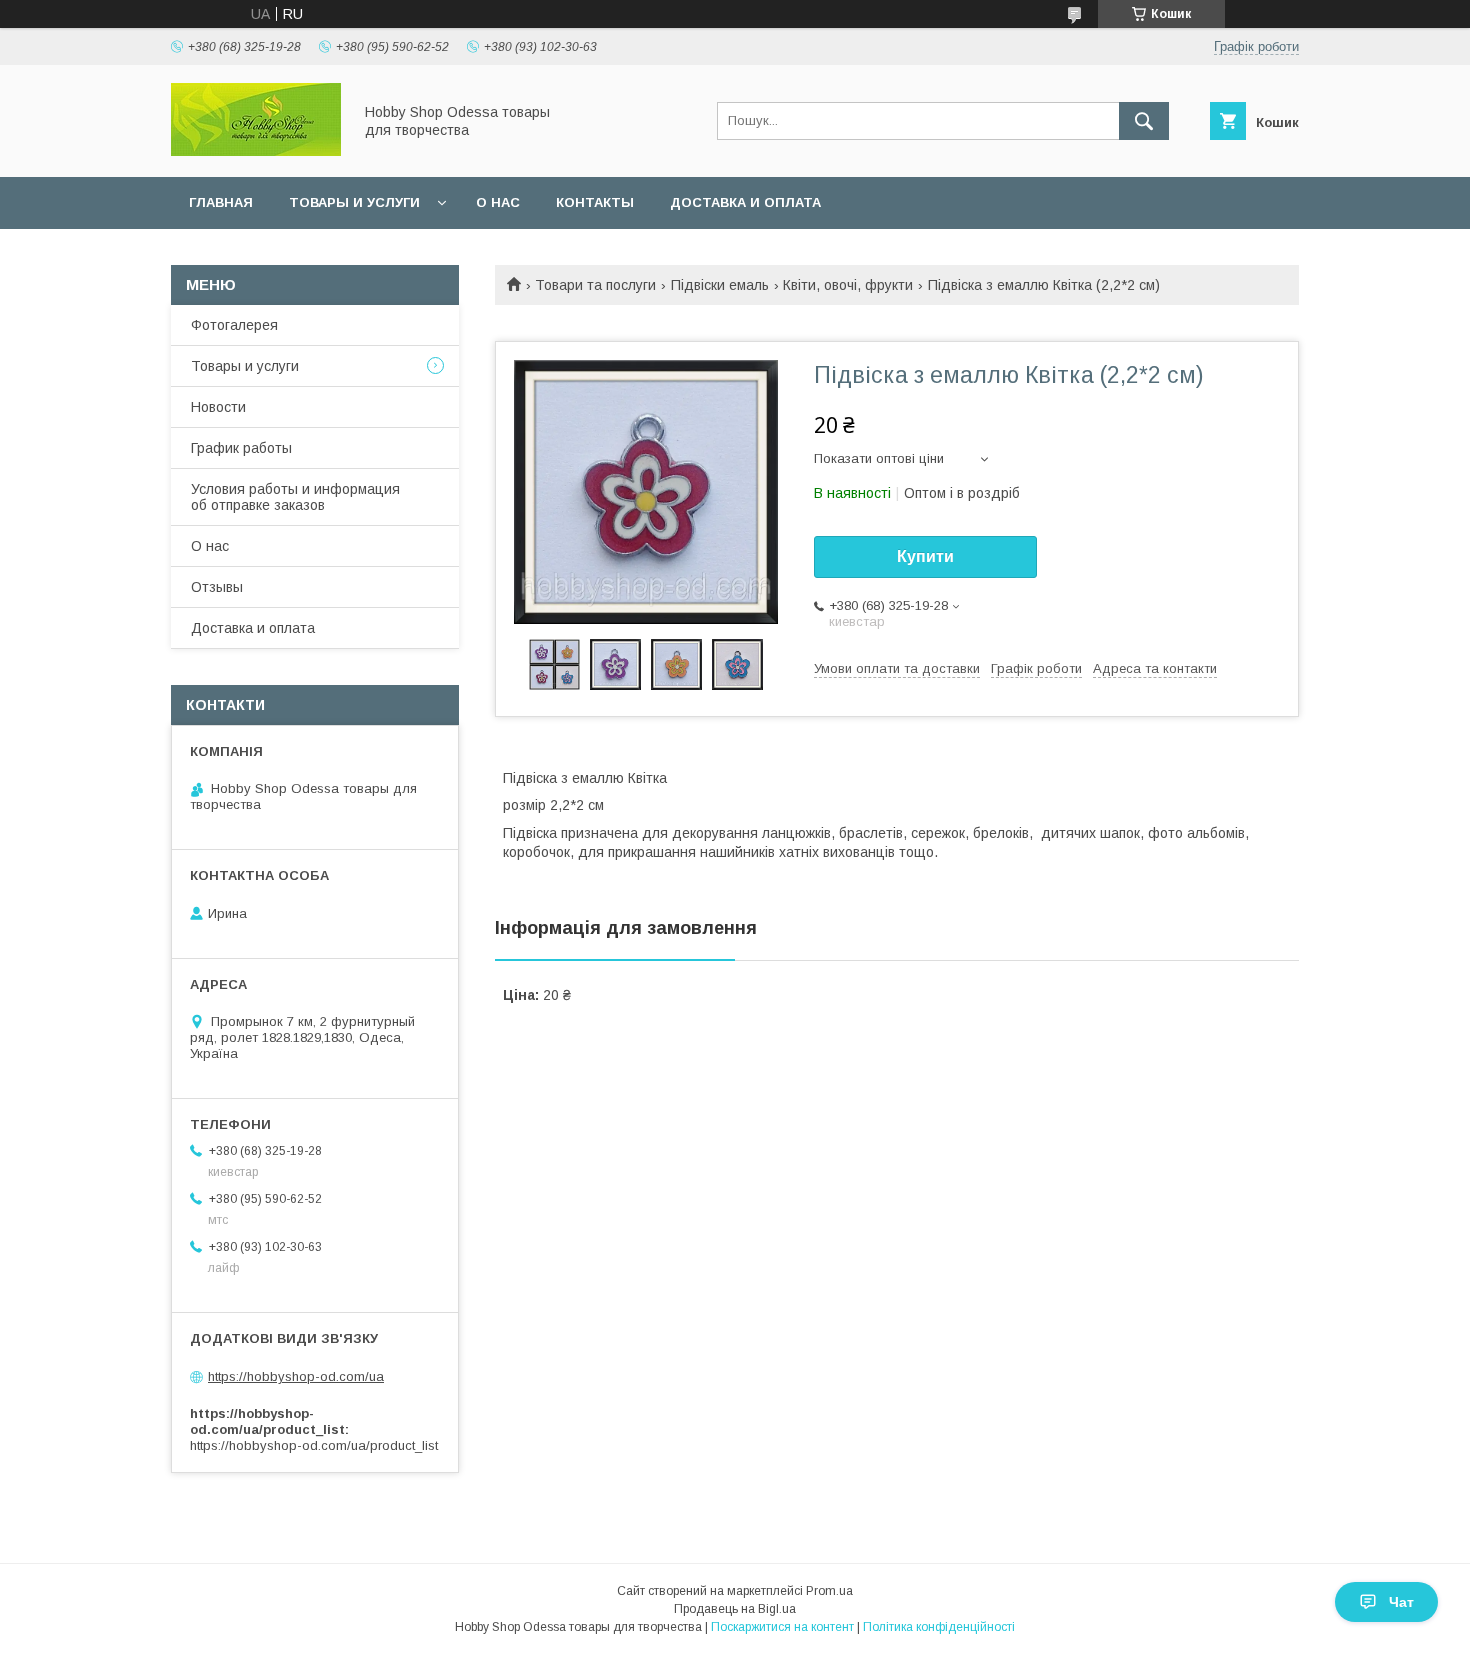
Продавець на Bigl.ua (735, 1609)
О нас (498, 202)
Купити (925, 556)
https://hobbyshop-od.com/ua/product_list (314, 1445)
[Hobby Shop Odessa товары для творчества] (256, 151)
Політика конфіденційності (939, 1627)
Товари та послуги (595, 285)
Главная (221, 202)
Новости (218, 407)
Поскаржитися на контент (782, 1627)
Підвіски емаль (720, 285)
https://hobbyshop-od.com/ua (296, 1376)
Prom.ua (829, 1591)
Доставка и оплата (745, 202)
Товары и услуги (354, 202)
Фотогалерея (234, 325)
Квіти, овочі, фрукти (848, 285)
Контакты (595, 202)
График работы (241, 448)
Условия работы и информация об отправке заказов (295, 497)
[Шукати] (1144, 121)
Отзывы (217, 587)
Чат (1401, 1602)
